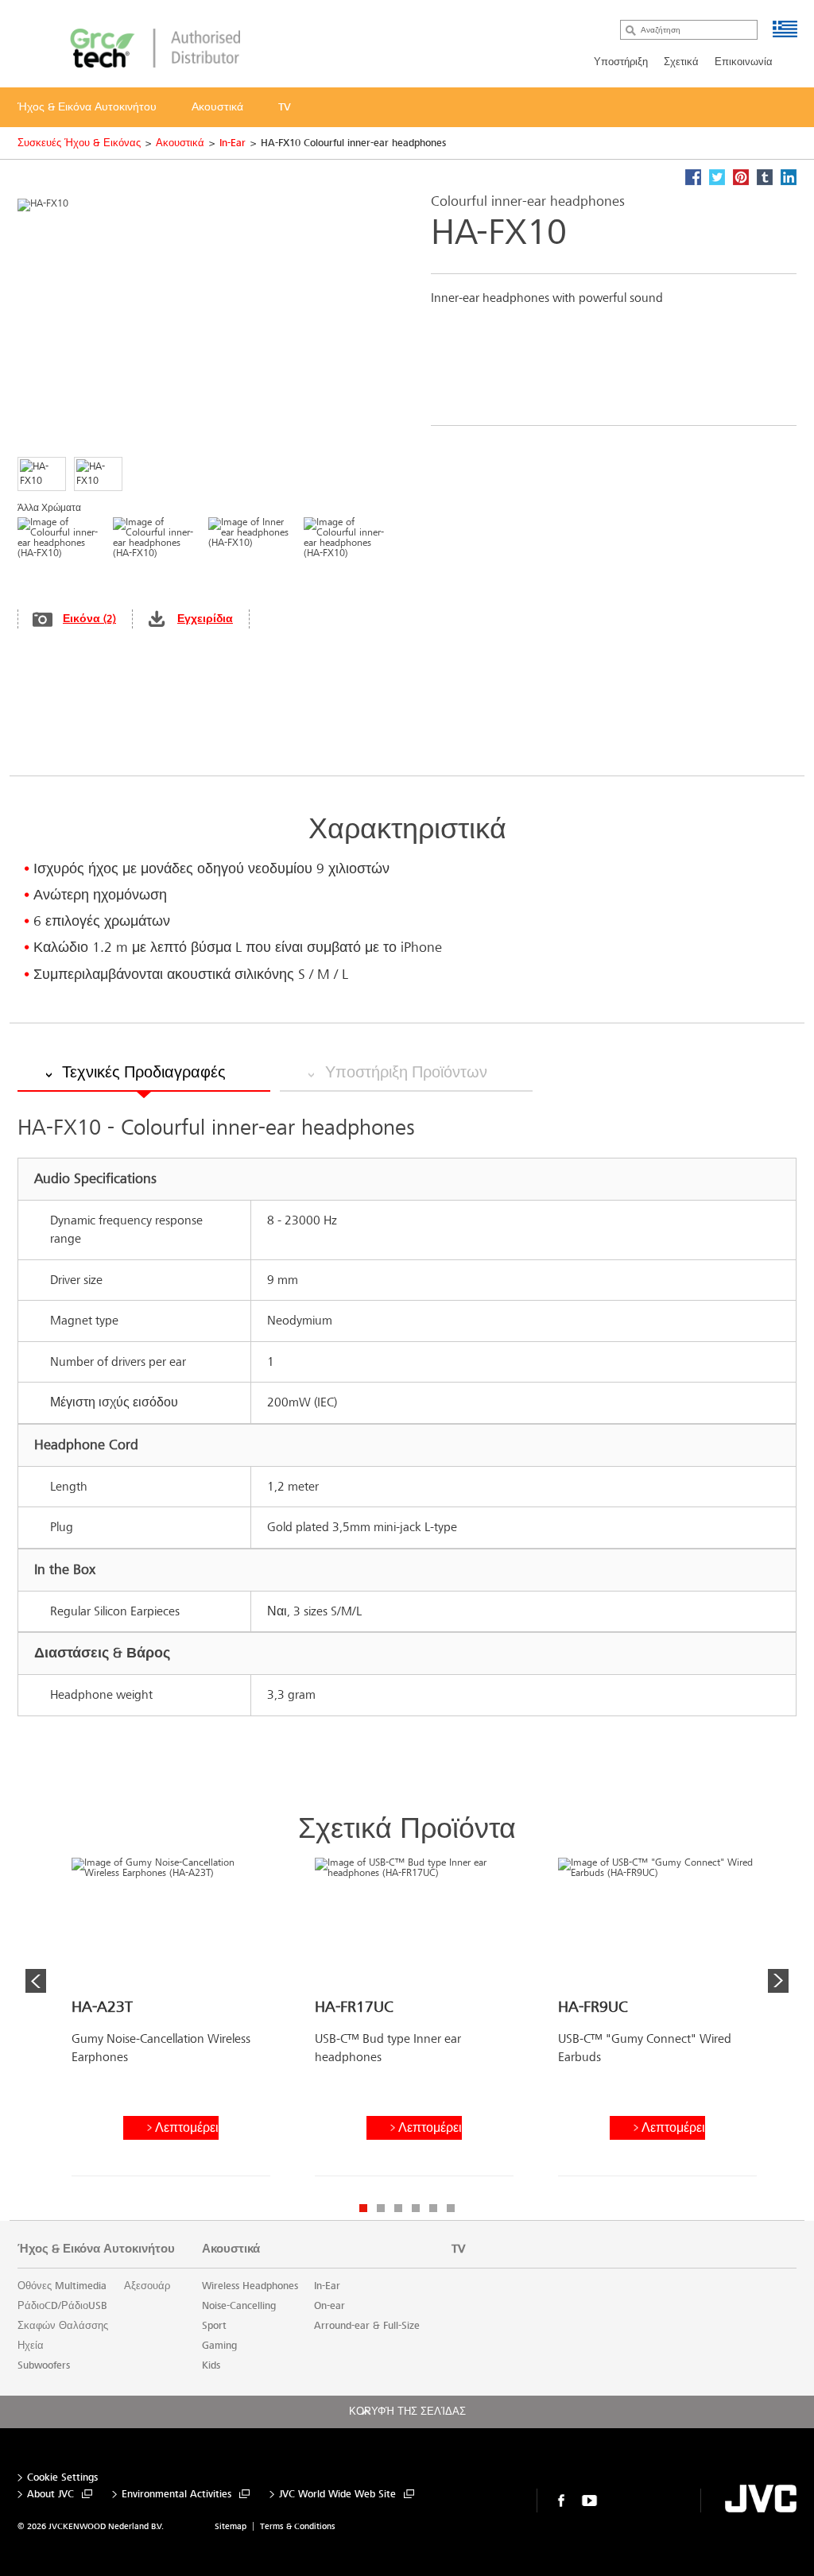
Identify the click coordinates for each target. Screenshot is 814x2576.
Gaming (219, 2346)
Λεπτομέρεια (187, 2127)
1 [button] (363, 2208)
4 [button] (416, 2208)
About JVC (50, 2495)
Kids (211, 2365)
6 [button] (451, 2208)
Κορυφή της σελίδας (407, 2412)
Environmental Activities (176, 2495)
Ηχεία (31, 2346)
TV (458, 2249)
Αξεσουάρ (147, 2286)
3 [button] (398, 2208)
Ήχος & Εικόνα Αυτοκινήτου (96, 2249)
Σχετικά (681, 62)
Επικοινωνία (744, 62)
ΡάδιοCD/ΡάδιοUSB (62, 2306)
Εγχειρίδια (205, 619)
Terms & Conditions (298, 2526)
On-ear (329, 2306)
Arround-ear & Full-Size (367, 2326)
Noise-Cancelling (239, 2306)
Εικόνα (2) (89, 619)
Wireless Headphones (250, 2286)
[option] (171, 2023)
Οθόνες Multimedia (62, 2286)
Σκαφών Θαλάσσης (63, 2326)
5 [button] (433, 2208)
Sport (214, 2326)
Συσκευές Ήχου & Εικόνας (79, 143)
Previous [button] (36, 1981)
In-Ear (233, 143)
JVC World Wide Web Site (337, 2495)
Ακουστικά (180, 143)
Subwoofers (44, 2365)
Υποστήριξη (621, 62)
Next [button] (778, 1981)
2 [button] (381, 2208)
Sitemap (231, 2526)
